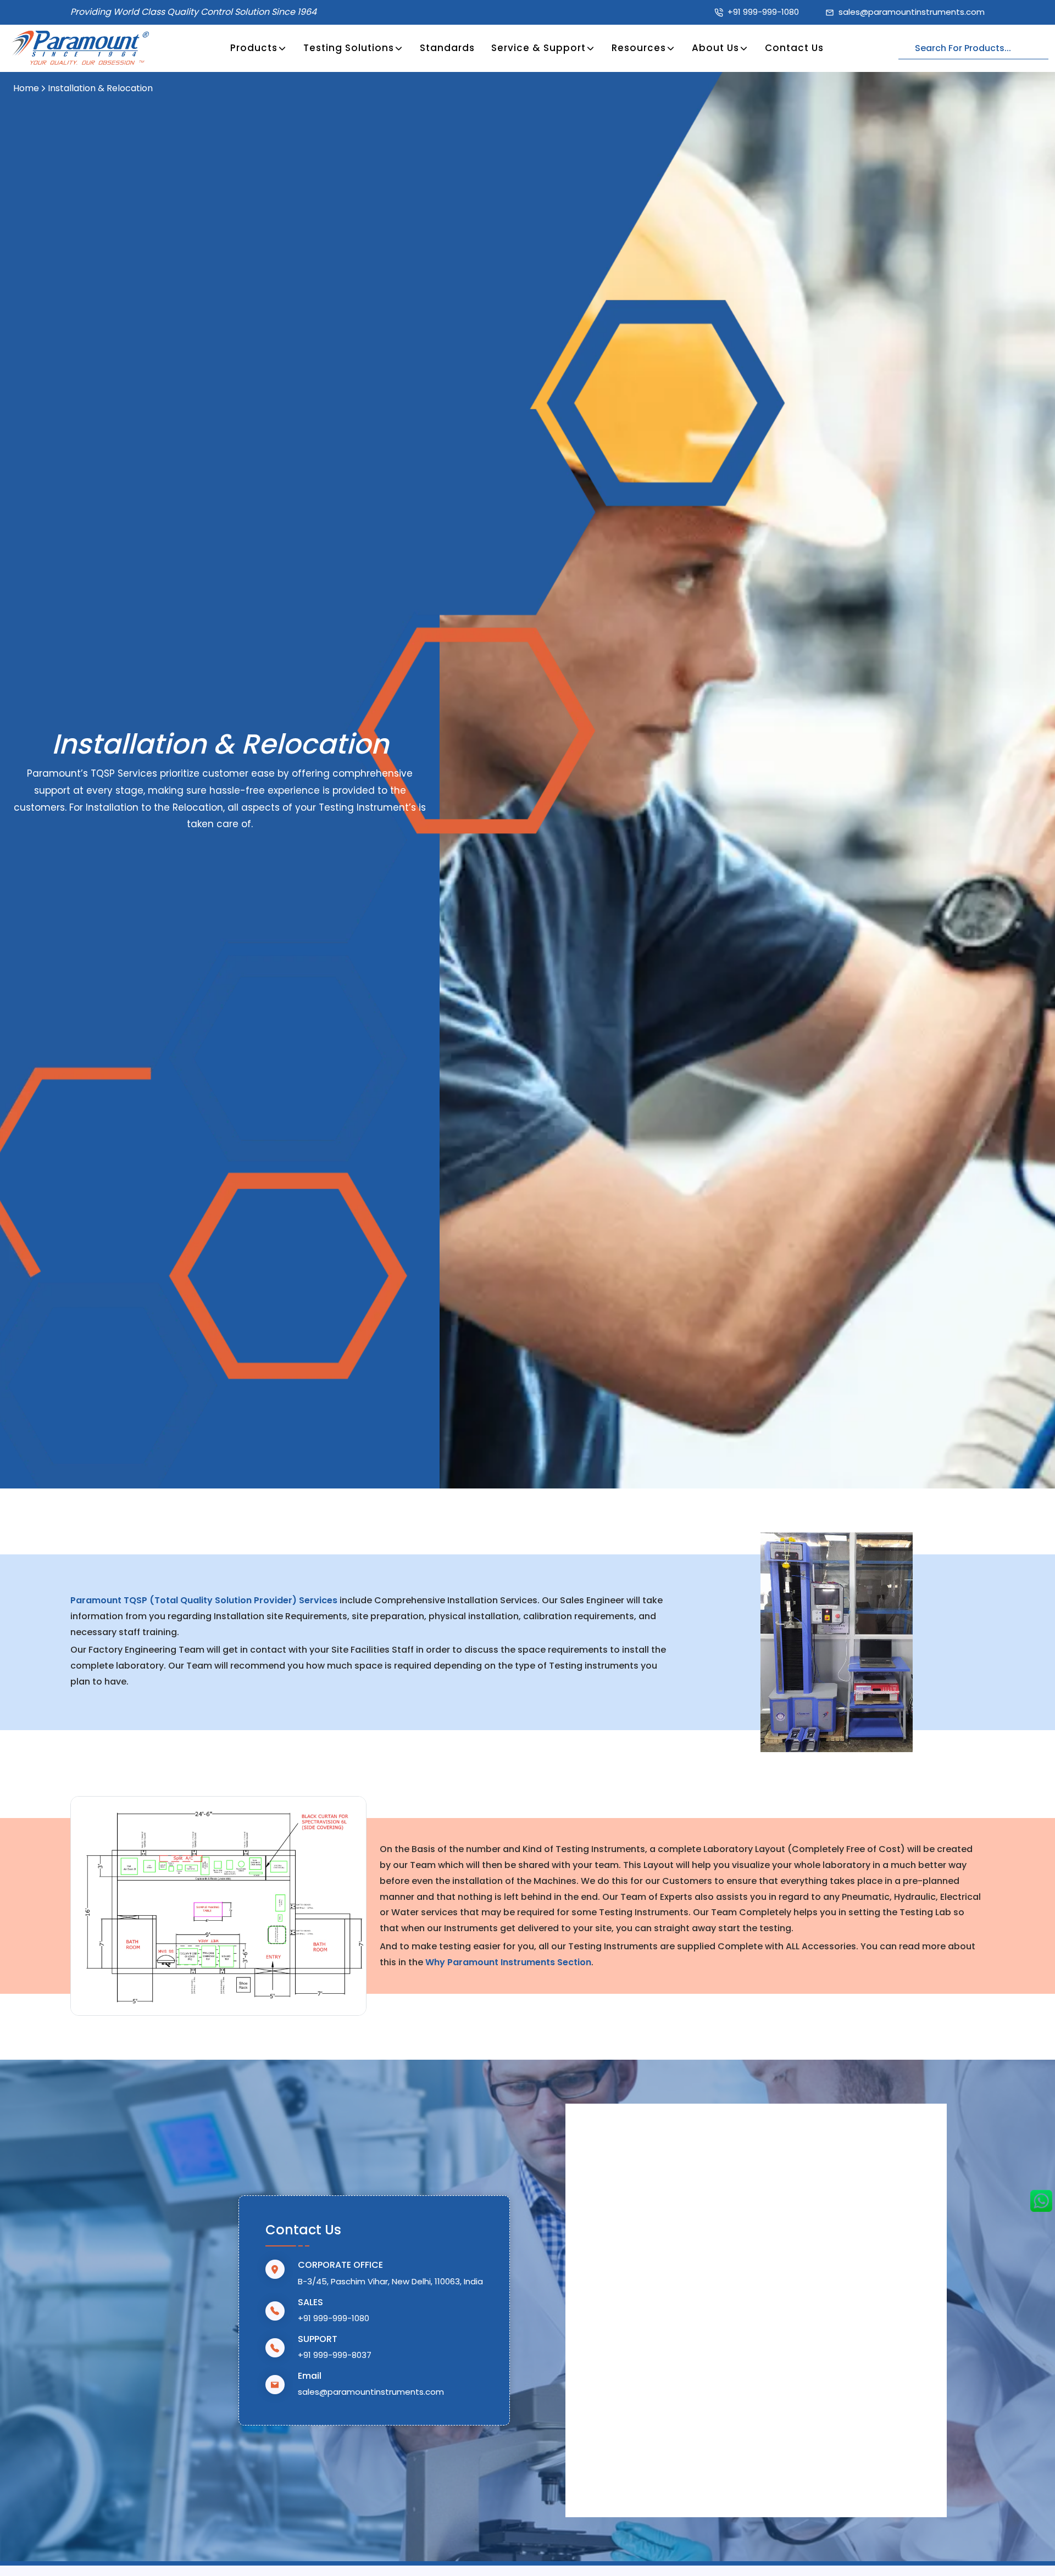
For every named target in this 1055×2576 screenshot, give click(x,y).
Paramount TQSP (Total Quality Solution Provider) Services (205, 1600)
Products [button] (254, 48)
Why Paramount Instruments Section (507, 1962)
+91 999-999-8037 (335, 2355)
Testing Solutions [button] (349, 48)
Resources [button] (639, 48)
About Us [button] (715, 48)
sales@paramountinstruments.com (912, 12)
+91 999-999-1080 (763, 12)
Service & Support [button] (538, 48)
